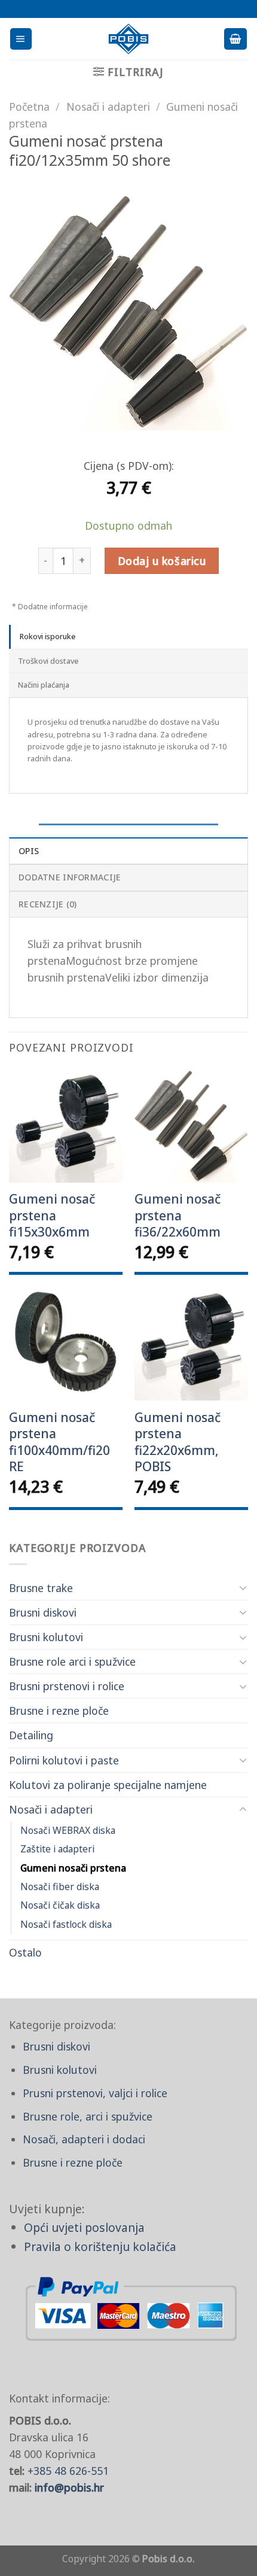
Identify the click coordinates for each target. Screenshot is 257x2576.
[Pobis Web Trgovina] (129, 39)
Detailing (31, 1735)
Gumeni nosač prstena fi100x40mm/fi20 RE (59, 1442)
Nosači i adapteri (51, 1809)
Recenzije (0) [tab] (48, 904)
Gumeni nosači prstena (73, 1868)
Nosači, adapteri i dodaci (84, 2139)
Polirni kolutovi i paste (64, 1760)
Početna (29, 107)
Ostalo (25, 1952)
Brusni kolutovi (46, 1637)
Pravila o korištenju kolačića (100, 2247)
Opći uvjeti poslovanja (84, 2227)
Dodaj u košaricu (162, 561)
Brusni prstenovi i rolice (67, 1686)
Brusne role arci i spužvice (72, 1661)
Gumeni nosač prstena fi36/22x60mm (178, 1216)
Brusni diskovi (43, 1612)
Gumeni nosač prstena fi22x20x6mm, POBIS (178, 1442)
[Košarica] (235, 39)
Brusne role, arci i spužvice (88, 2116)
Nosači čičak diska (60, 1905)
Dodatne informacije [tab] (70, 877)
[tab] (128, 637)
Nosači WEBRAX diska (68, 1830)
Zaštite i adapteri (57, 1849)
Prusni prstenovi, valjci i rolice (95, 2093)
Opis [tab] (29, 851)
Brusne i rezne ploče (59, 1711)
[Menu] (21, 39)
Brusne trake (41, 1588)
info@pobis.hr (69, 2487)
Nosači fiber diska (60, 1887)
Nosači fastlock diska (66, 1924)
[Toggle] (243, 1588)
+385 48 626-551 (68, 2471)
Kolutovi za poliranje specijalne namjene (108, 1785)
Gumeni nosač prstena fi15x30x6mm (52, 1216)
